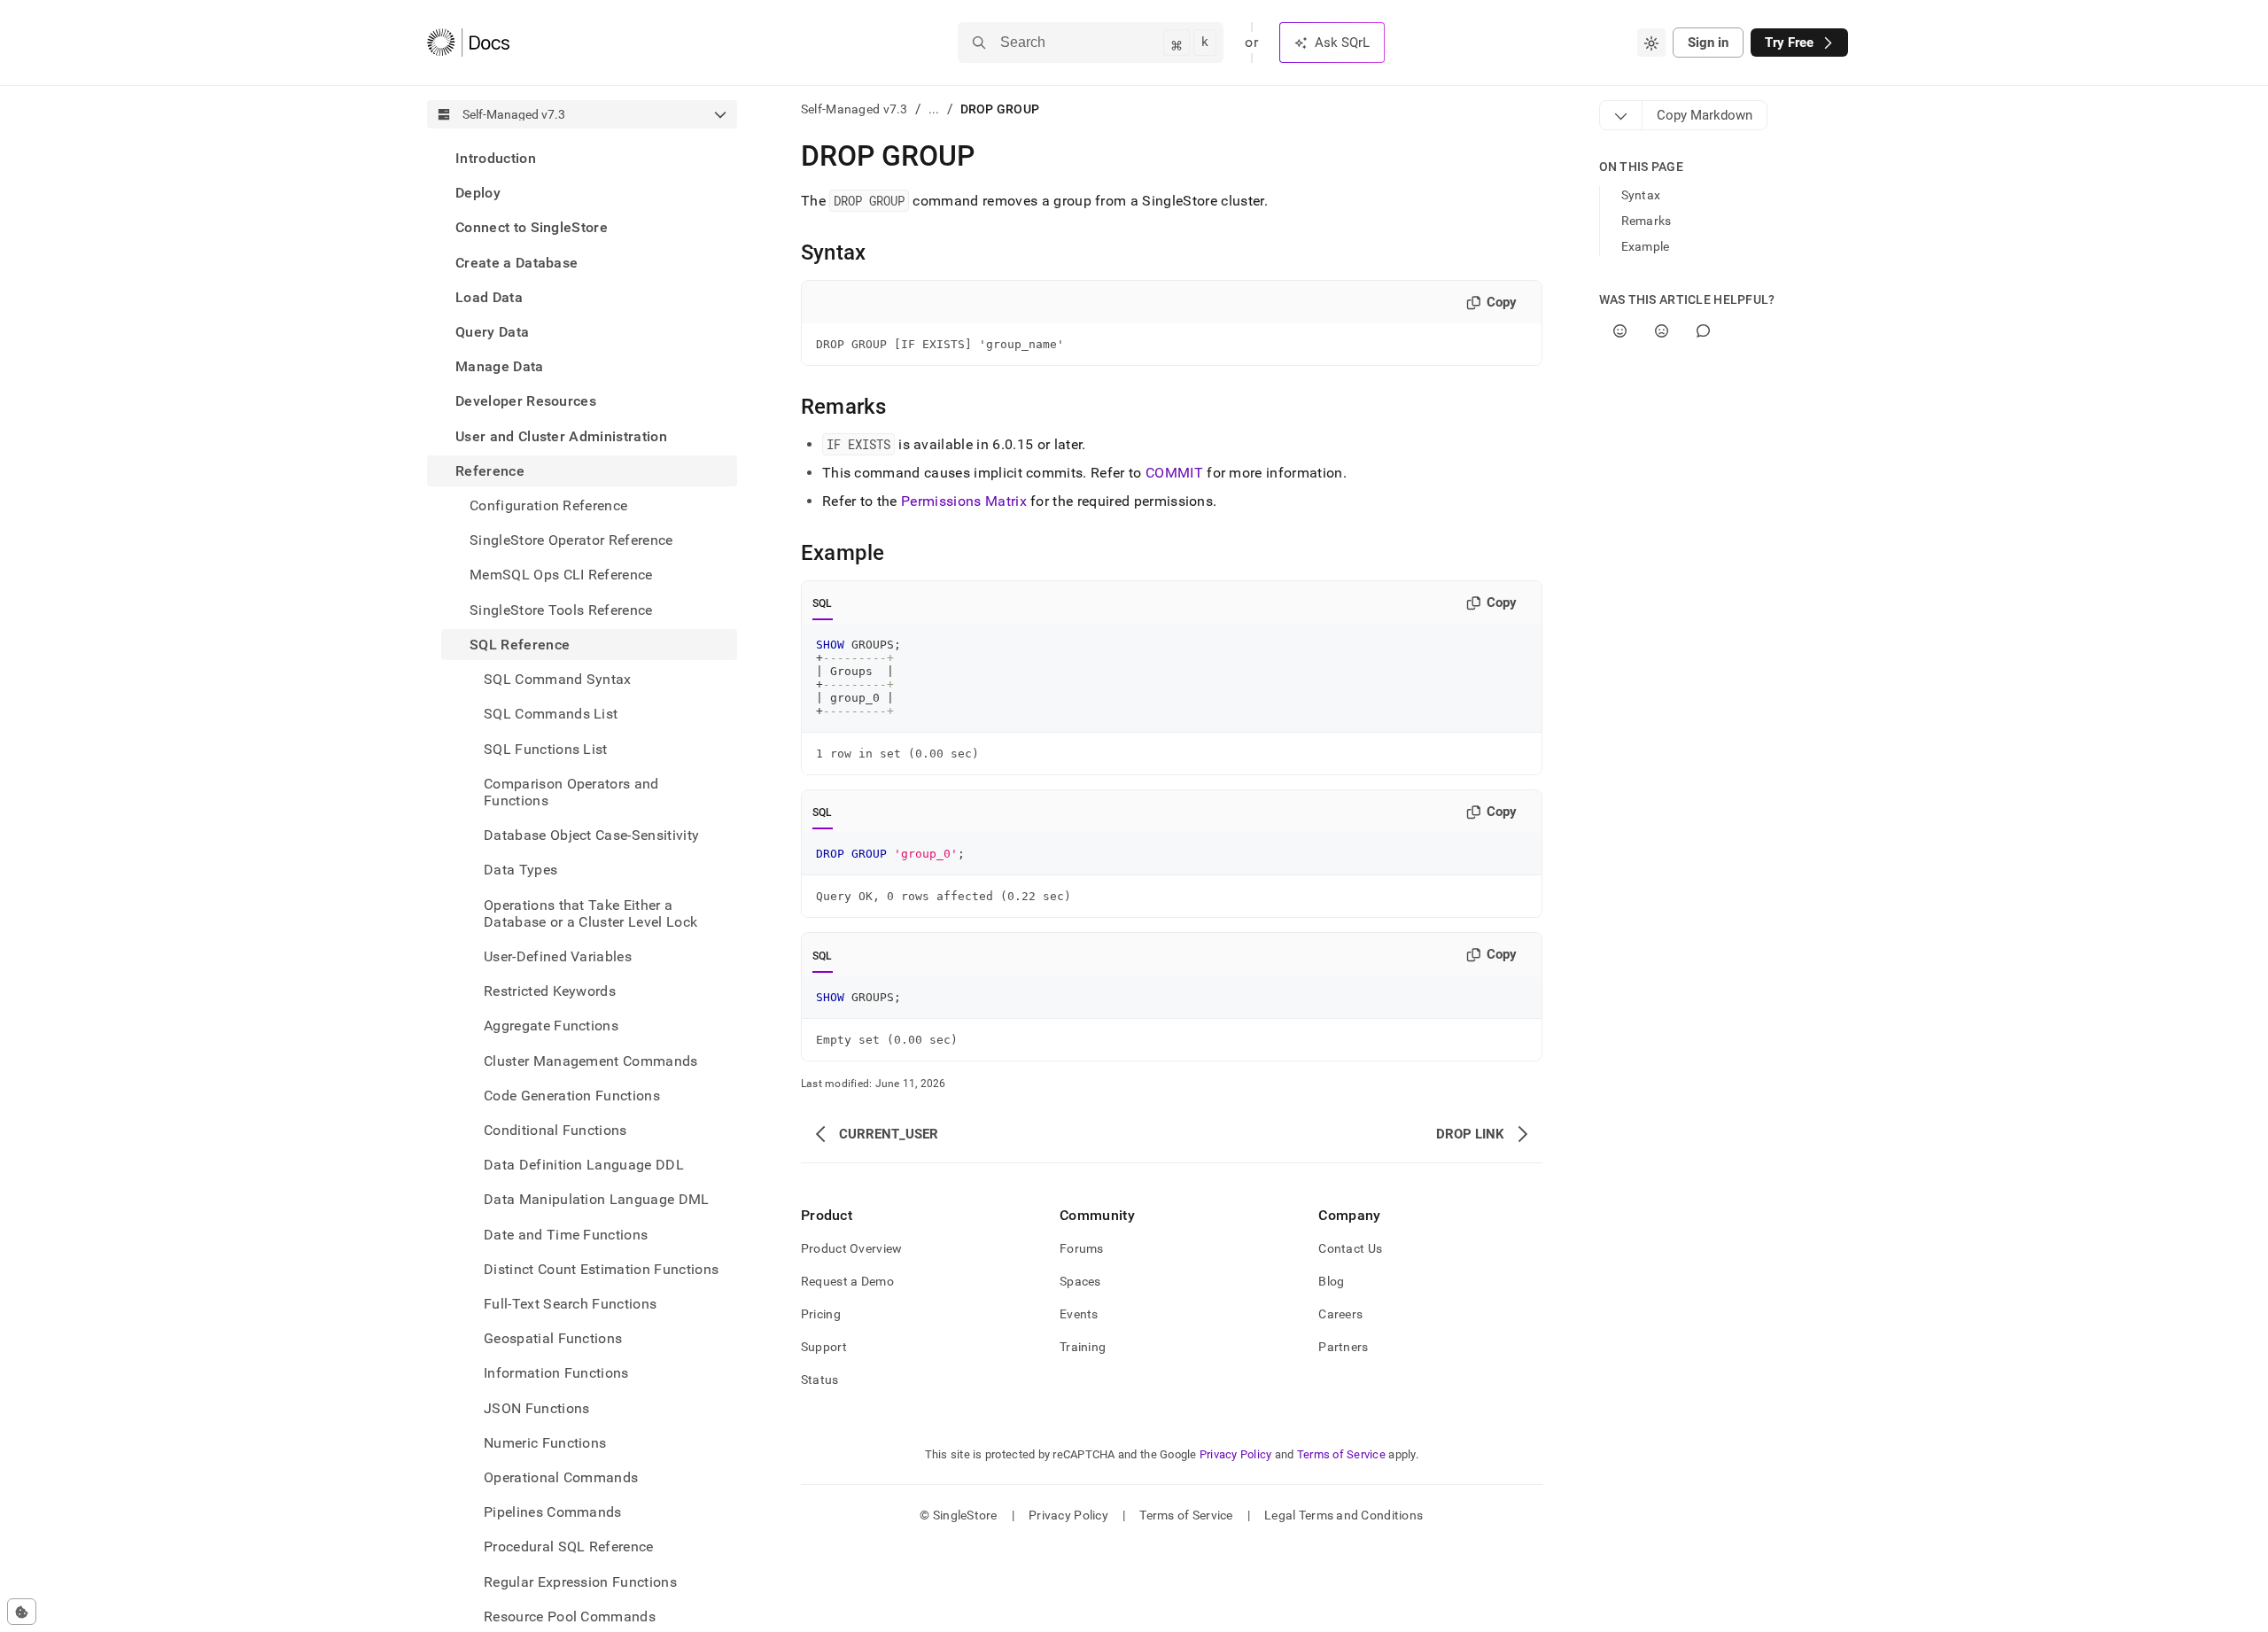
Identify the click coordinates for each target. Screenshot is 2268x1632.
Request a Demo (847, 1281)
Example (1646, 246)
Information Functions (556, 1373)
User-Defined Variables (558, 956)
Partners (1343, 1347)
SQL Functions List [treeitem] (546, 748)
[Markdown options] (1621, 115)
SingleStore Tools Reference (561, 610)
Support (824, 1347)
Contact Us (1350, 1248)
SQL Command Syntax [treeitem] (558, 679)
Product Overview (851, 1248)
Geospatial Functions (553, 1338)
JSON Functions (536, 1408)
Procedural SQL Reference (569, 1547)
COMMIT (1174, 473)
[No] (1662, 331)
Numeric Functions (545, 1443)
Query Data (492, 332)
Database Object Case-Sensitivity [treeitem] (591, 835)
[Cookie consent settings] (22, 1612)
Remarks (1647, 221)
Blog (1331, 1281)
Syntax (1641, 195)
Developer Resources (526, 401)
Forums (1082, 1248)
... (934, 109)
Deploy (478, 193)
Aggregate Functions (551, 1026)
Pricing (821, 1314)
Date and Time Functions (566, 1235)
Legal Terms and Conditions (1344, 1515)
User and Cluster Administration (561, 436)
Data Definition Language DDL (584, 1165)
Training (1083, 1347)
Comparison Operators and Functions (571, 792)
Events (1079, 1314)
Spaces (1080, 1281)
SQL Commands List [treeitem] (551, 714)
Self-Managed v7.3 (854, 109)
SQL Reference (520, 645)
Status (820, 1379)
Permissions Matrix (964, 501)
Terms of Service (1341, 1454)
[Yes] (1620, 331)
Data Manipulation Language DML (597, 1199)
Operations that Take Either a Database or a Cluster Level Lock (590, 913)
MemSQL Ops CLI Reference (561, 575)
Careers (1340, 1314)
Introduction (496, 158)
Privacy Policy (1236, 1454)
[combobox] (1651, 43)
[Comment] (1703, 331)
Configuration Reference (548, 505)
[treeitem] (582, 158)
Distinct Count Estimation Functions (601, 1269)
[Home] (468, 43)
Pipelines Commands (553, 1512)
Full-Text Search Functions (570, 1304)
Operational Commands (561, 1477)
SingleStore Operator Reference (571, 540)
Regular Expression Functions (580, 1582)
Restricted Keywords (550, 991)
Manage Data (500, 366)
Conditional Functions (555, 1130)
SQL (823, 603)
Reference (490, 471)
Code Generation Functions (572, 1096)
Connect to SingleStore (532, 227)
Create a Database (517, 263)
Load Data (489, 297)
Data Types (520, 870)
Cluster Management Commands (591, 1060)
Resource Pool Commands (570, 1616)
